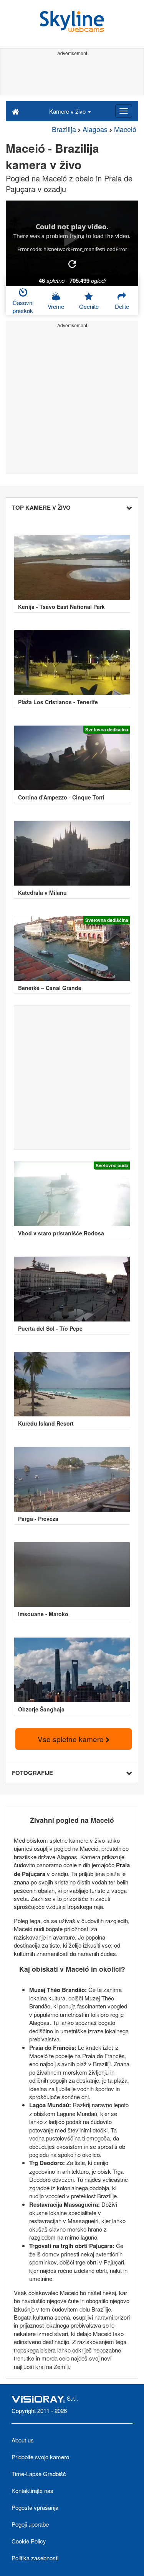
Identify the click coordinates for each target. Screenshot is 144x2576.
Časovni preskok (23, 307)
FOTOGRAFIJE (32, 1773)
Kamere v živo (68, 111)
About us (23, 2440)
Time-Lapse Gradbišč (39, 2474)
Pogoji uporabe (30, 2524)
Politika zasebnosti (35, 2558)
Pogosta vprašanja (35, 2507)
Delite (122, 306)
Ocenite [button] (89, 306)
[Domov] (16, 111)
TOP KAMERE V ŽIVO (41, 507)
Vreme (56, 306)
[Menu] (124, 111)
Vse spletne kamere (72, 1739)
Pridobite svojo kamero (40, 2457)
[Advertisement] (72, 76)
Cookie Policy (29, 2541)
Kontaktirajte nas (32, 2490)
